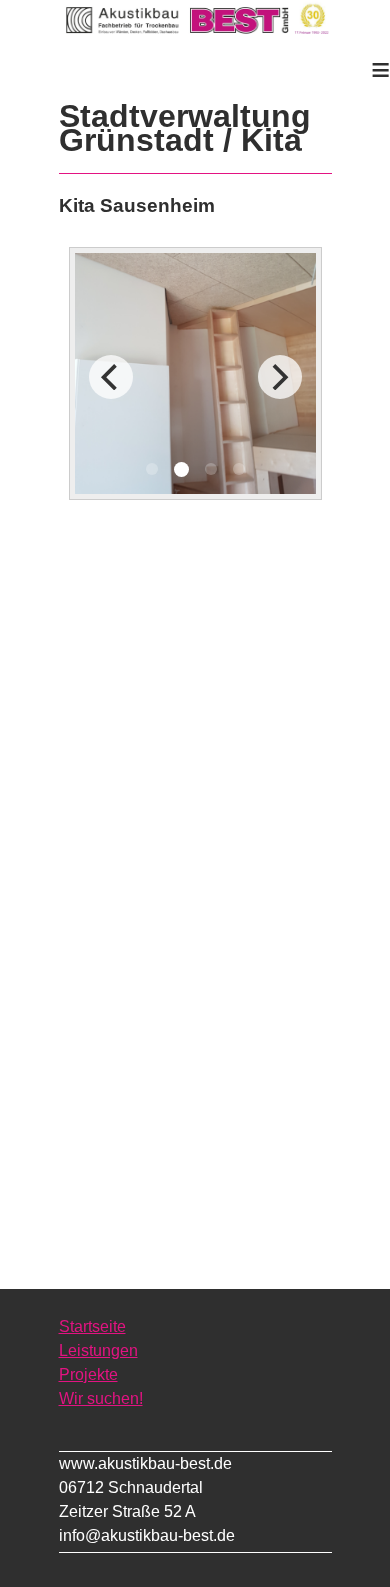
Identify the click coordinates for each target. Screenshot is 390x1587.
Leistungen (98, 1350)
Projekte (88, 1374)
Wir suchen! (101, 1398)
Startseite (92, 1326)
